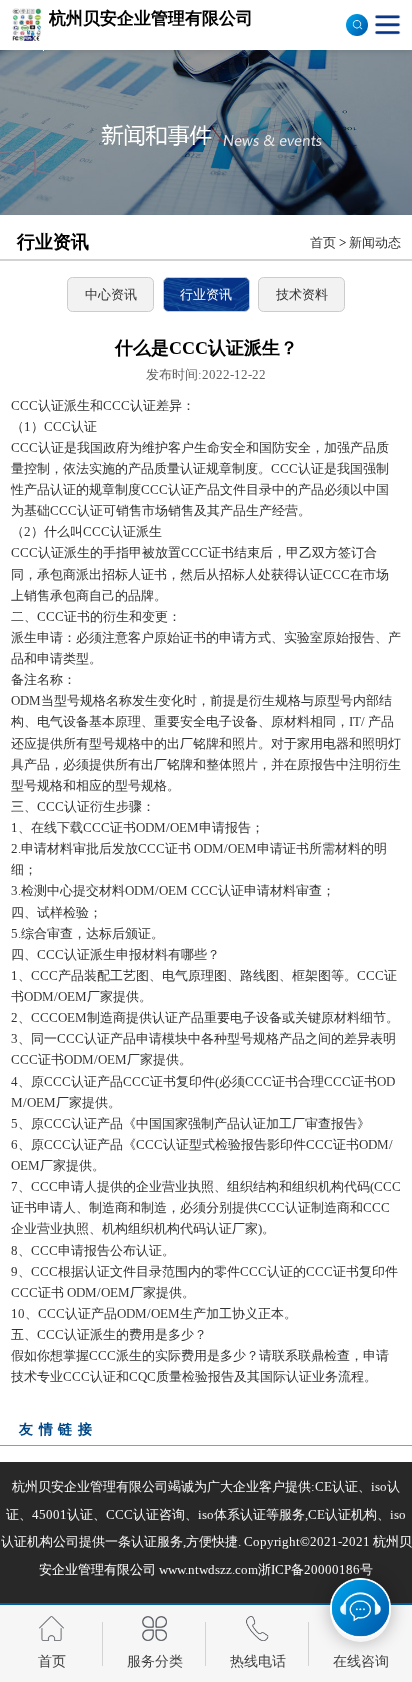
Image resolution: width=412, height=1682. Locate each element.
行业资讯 (206, 294)
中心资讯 (111, 294)
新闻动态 (375, 242)
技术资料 (302, 294)
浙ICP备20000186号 (315, 1569)
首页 (323, 242)
